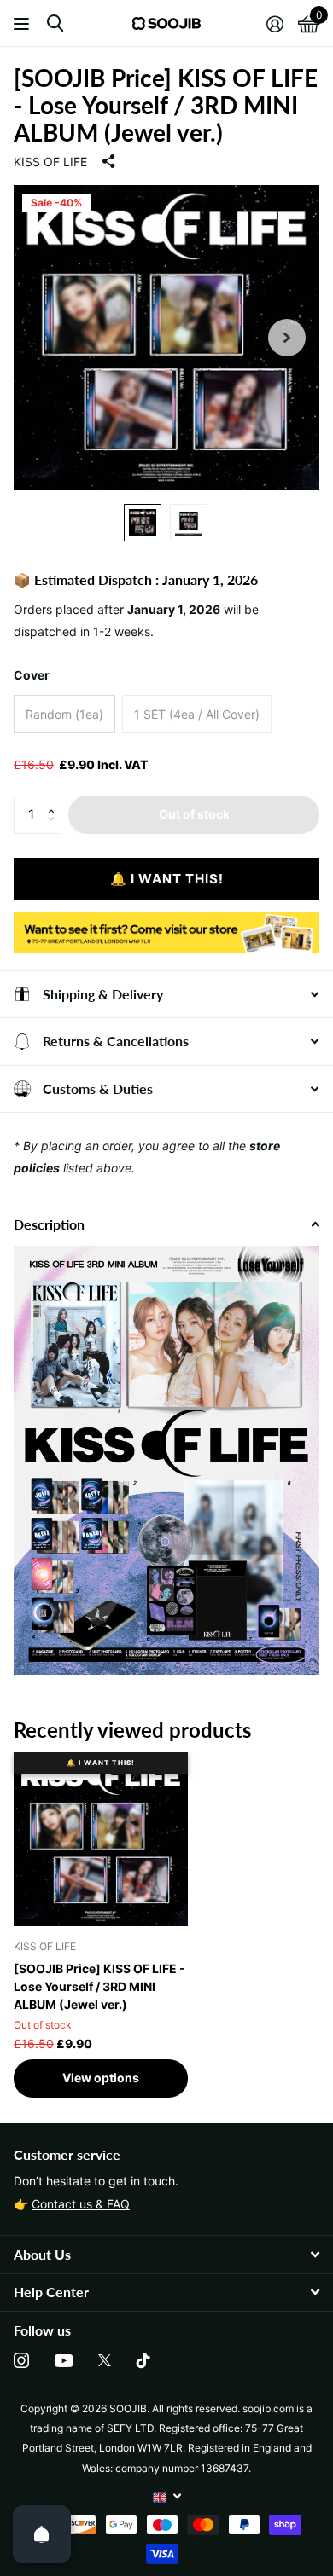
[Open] (42, 2534)
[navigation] (143, 523)
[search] (55, 23)
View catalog (23, 23)
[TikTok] (143, 2360)
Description (49, 1224)
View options (101, 2078)
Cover (32, 675)
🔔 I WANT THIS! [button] (167, 879)
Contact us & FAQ (81, 2204)
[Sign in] (275, 24)
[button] (55, 801)
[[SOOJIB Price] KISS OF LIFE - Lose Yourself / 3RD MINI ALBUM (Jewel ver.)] (101, 1839)
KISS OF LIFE (50, 162)
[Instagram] (21, 2360)
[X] (105, 2360)
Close (166, 2254)
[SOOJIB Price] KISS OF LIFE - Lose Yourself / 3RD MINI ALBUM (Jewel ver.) (99, 1986)
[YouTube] (64, 2361)
